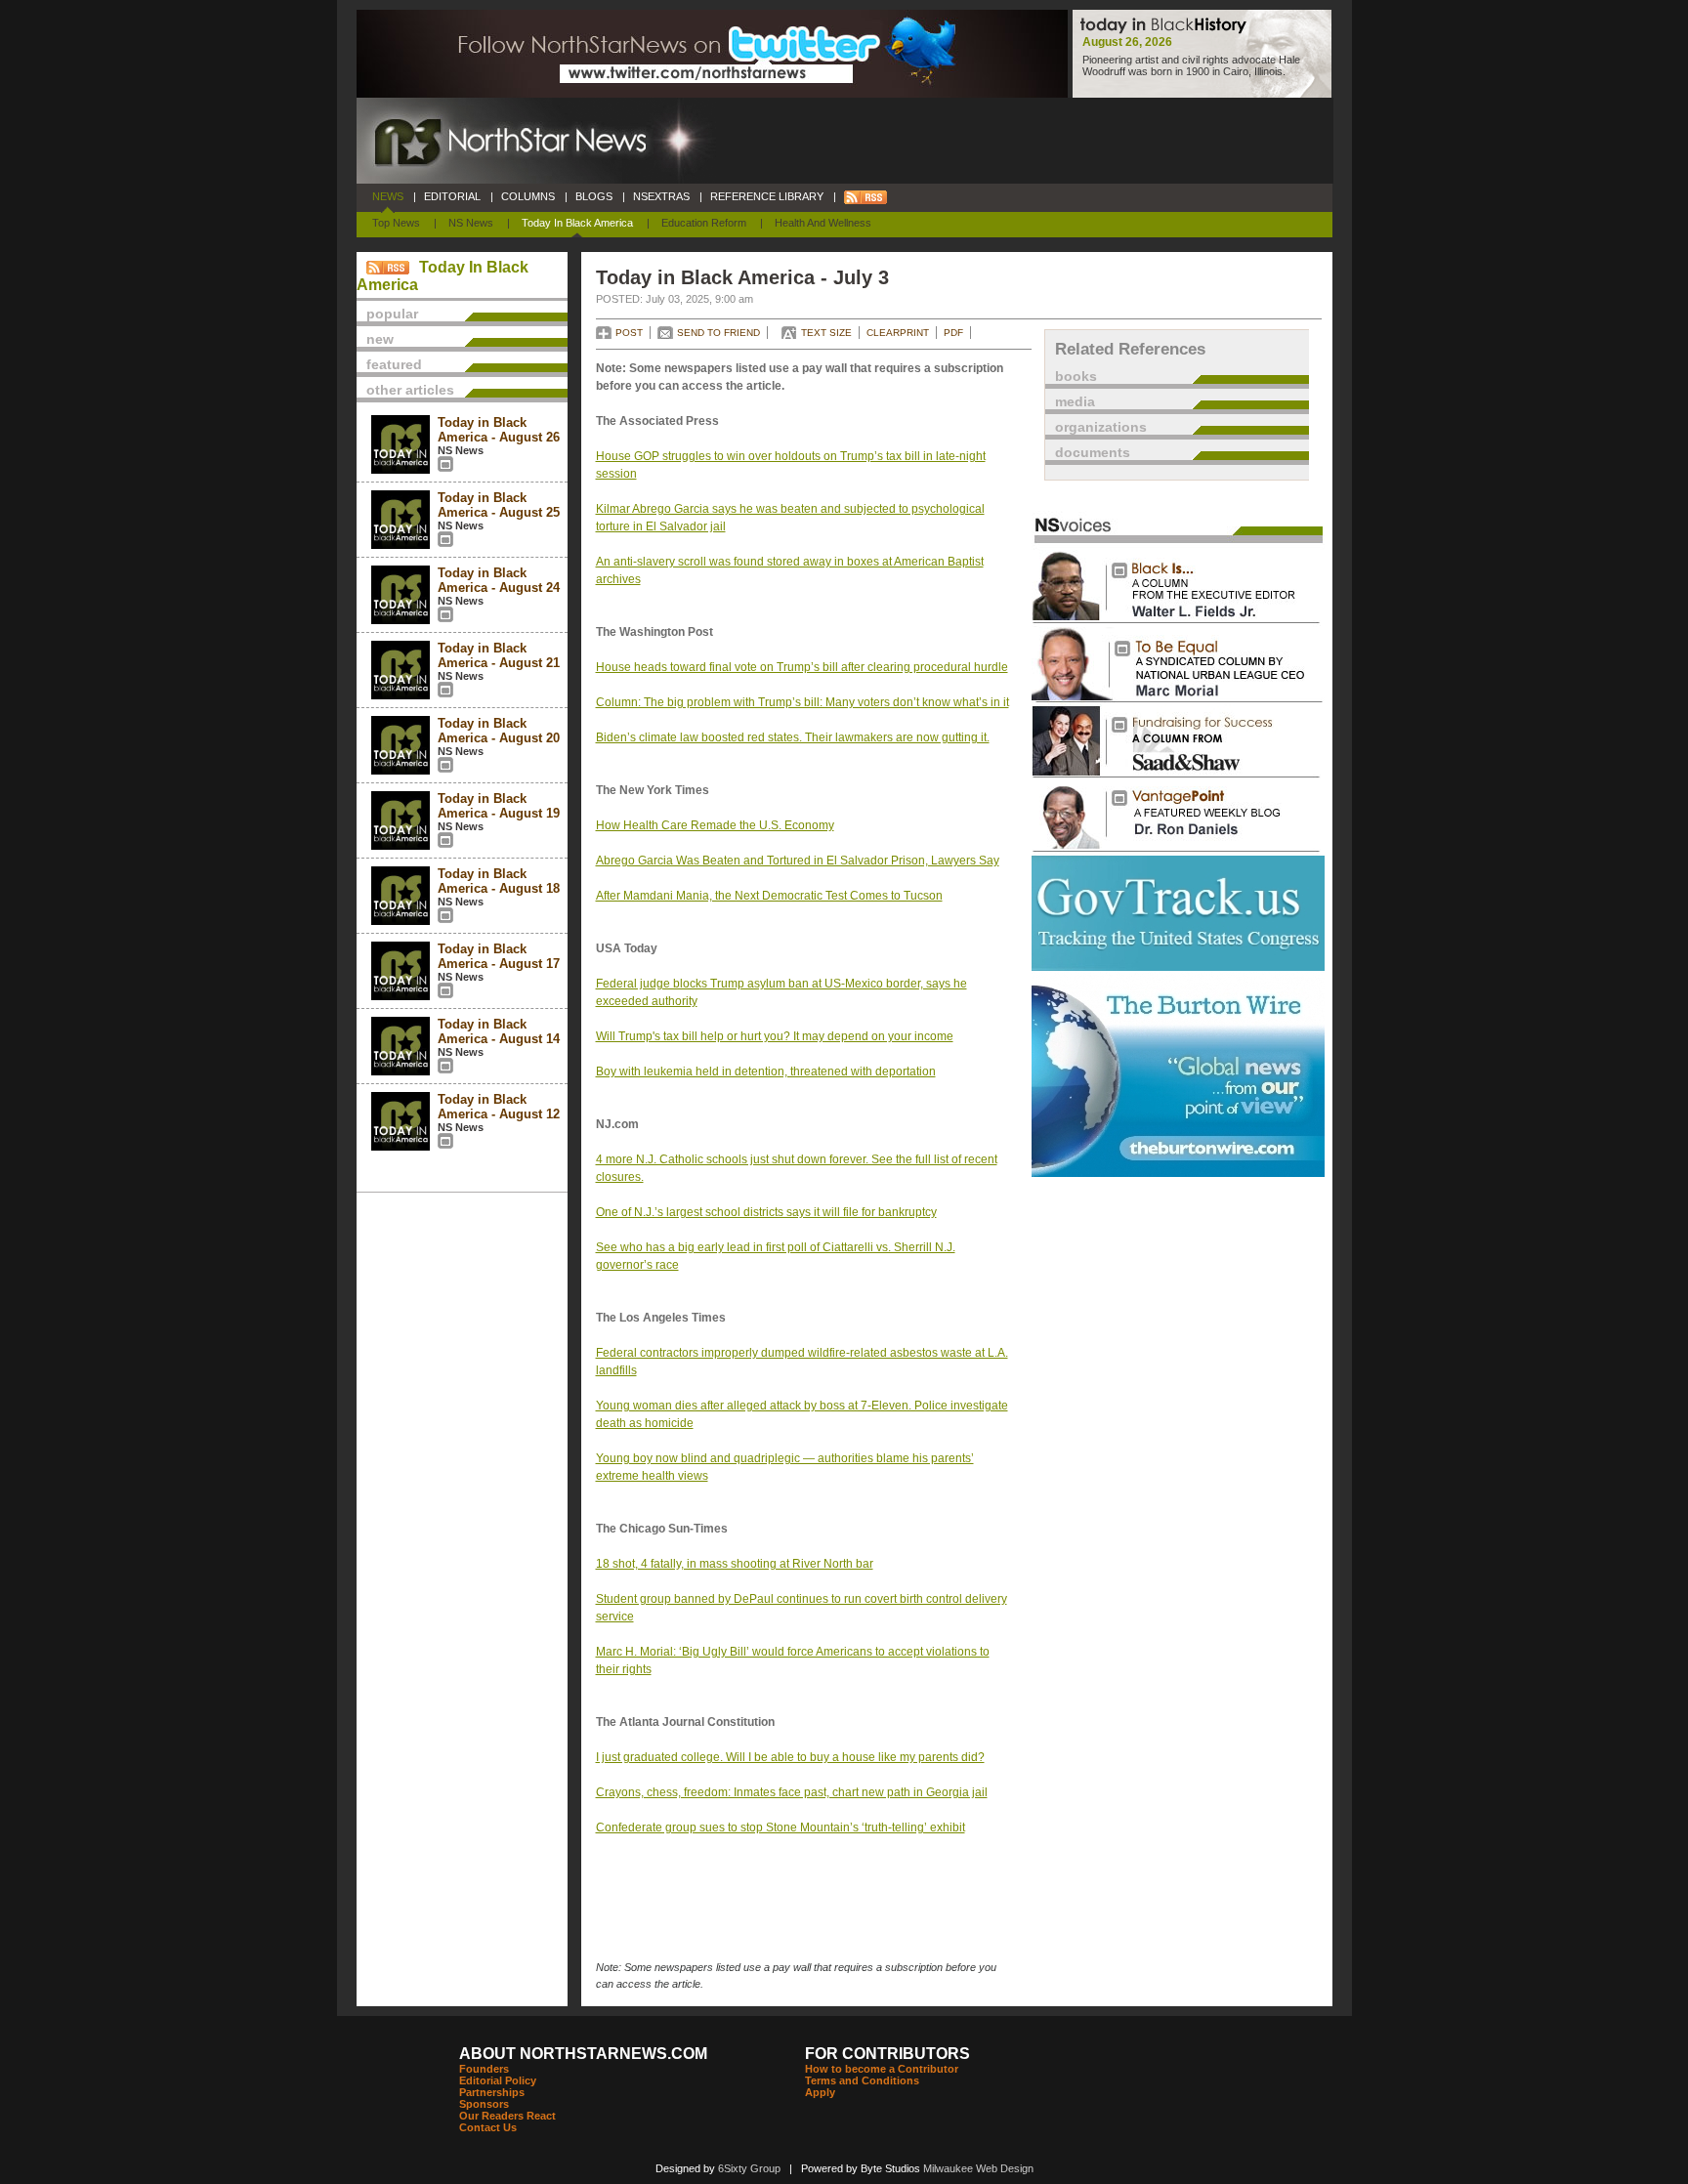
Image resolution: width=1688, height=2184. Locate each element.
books (1076, 376)
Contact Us (488, 2127)
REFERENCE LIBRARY (767, 196)
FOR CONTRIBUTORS (887, 2054)
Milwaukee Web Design (978, 2168)
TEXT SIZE (826, 333)
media (1075, 401)
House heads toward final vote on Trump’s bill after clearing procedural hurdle (802, 667)
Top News (396, 223)
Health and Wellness (823, 223)
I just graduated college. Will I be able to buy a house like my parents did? (790, 1757)
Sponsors (484, 2104)
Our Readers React (507, 2116)
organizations (1101, 427)
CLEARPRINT (898, 333)
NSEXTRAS (661, 196)
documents (1093, 452)
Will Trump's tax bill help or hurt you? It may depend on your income (775, 1036)
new (380, 339)
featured (394, 364)
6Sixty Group (749, 2168)
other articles (410, 390)
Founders (484, 2069)
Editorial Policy (498, 2080)
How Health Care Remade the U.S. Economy (715, 825)
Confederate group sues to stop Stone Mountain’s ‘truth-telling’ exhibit (781, 1827)
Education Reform (704, 223)
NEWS (388, 196)
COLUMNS (528, 196)
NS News (471, 223)
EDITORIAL (452, 196)
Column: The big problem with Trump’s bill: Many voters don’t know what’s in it (802, 702)
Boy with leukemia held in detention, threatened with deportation (766, 1071)
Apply (820, 2092)
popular (392, 314)
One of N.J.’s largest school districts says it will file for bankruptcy (766, 1212)
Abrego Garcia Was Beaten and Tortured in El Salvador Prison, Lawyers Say (798, 861)
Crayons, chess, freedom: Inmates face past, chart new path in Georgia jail (792, 1792)
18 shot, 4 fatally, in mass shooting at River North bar (735, 1564)
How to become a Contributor (882, 2069)
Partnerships (492, 2092)
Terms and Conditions (862, 2080)
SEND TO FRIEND (718, 333)
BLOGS (594, 196)
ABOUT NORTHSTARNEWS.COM (583, 2054)
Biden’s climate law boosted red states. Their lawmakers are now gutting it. (793, 737)
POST (629, 333)
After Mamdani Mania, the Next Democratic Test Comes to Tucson (769, 896)
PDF (953, 333)
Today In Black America (577, 223)
